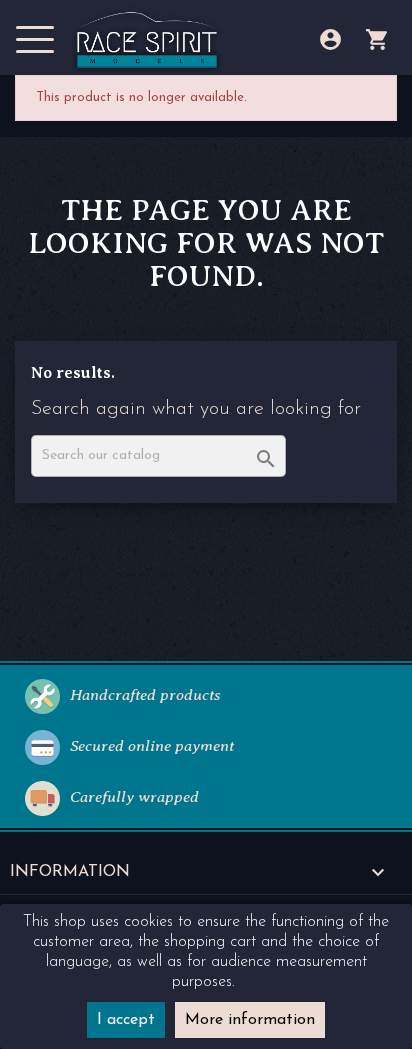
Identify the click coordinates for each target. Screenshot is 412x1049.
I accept (126, 1020)
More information (250, 1020)
